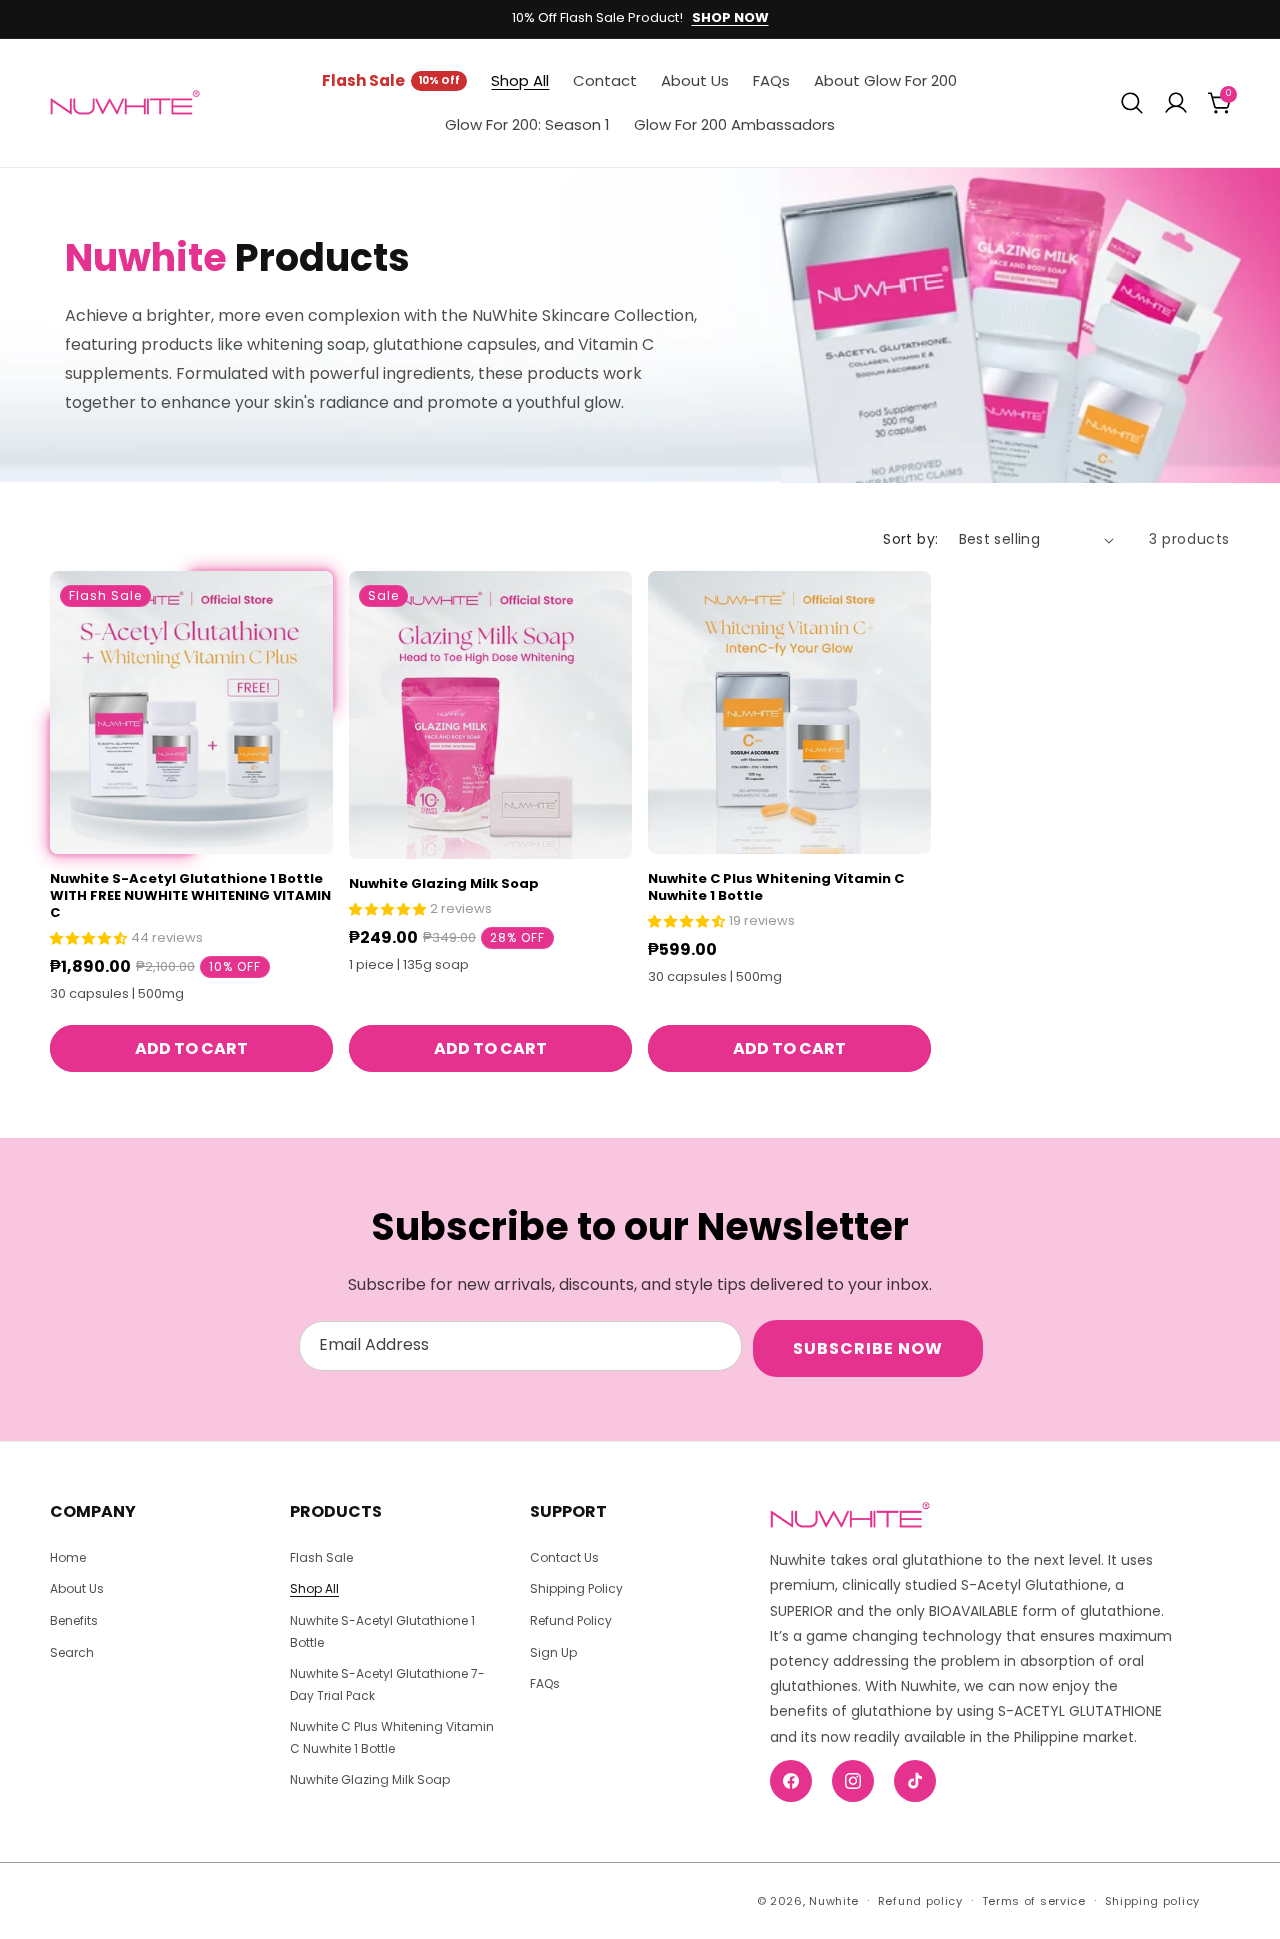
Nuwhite (834, 1901)
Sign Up (553, 1652)
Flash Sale (321, 1557)
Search (72, 1652)
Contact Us (564, 1557)
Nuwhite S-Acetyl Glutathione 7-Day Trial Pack (387, 1684)
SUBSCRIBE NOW (868, 1348)
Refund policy (920, 1901)
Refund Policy (571, 1620)
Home (68, 1557)
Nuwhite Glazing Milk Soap (444, 884)
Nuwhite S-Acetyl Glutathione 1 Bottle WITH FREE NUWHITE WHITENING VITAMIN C (190, 896)
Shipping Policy (576, 1588)
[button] (1132, 103)
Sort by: (910, 539)
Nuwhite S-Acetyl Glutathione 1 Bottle (382, 1631)
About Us (77, 1588)
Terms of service (1034, 1901)
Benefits (74, 1620)
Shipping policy (1153, 1901)
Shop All (314, 1588)
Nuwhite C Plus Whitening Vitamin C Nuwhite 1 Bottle (776, 888)
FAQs (545, 1683)
